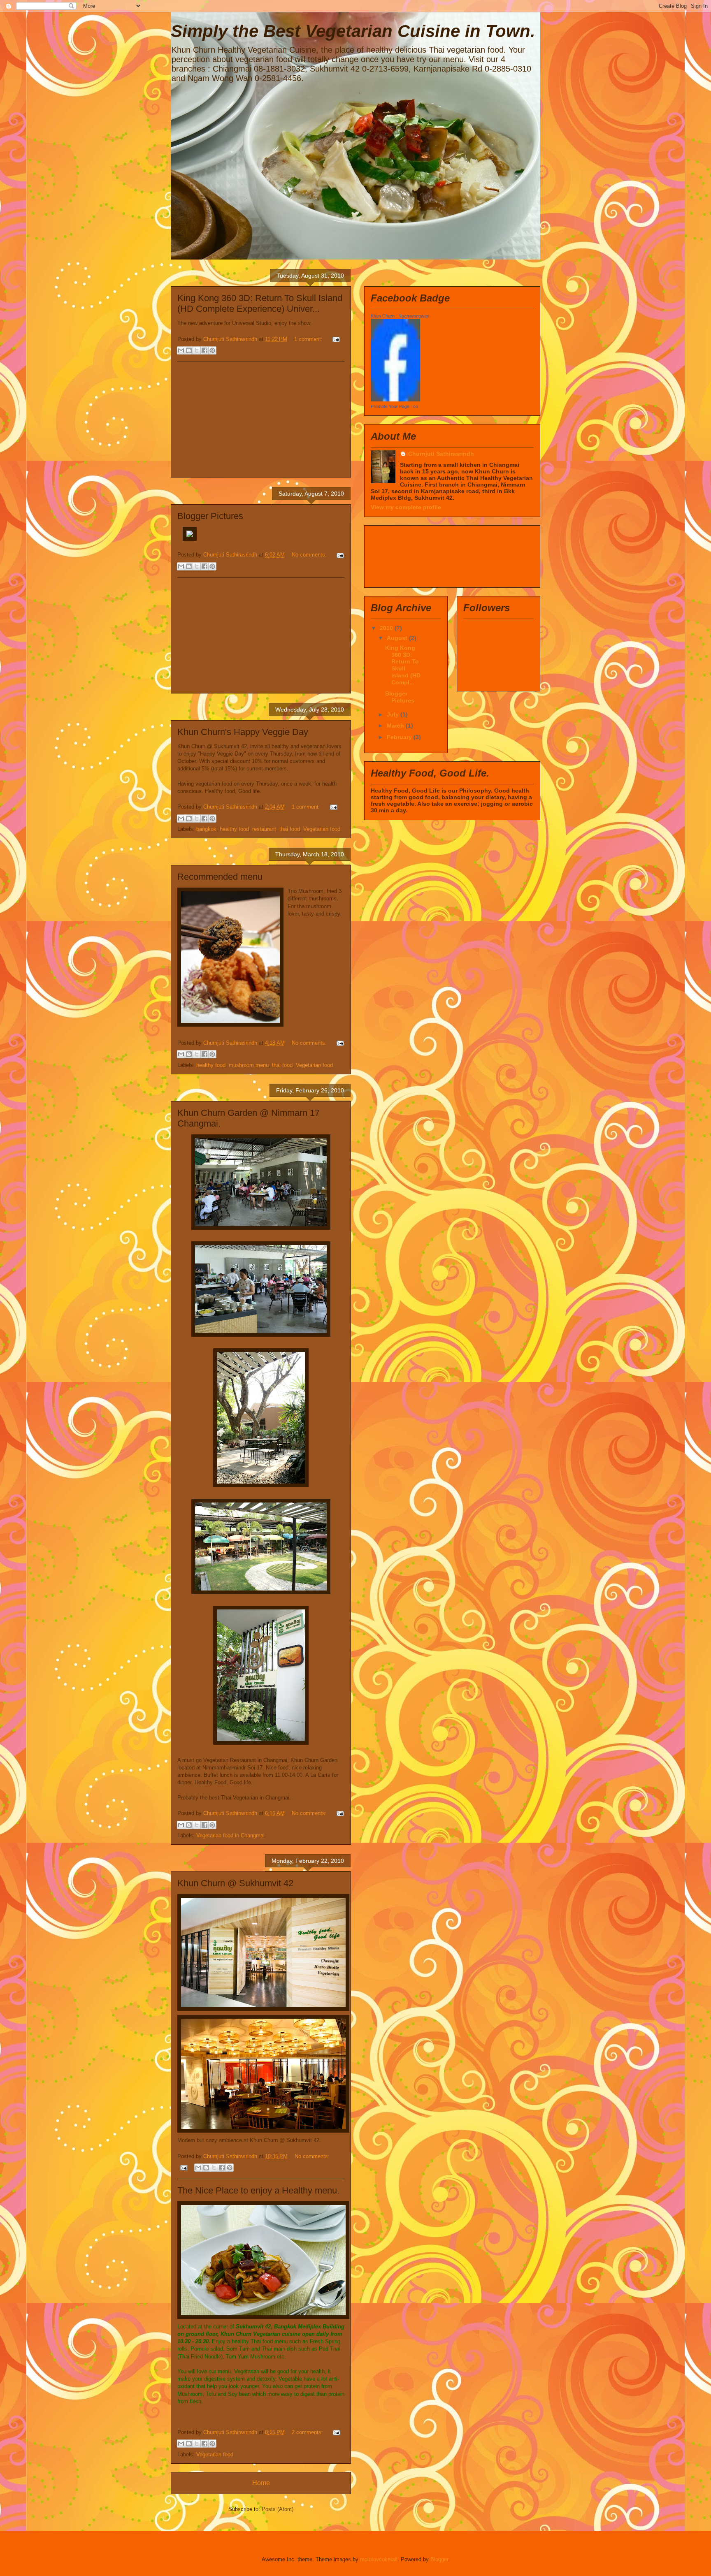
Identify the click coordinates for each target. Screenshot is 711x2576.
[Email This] (181, 350)
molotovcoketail (379, 2559)
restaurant (264, 829)
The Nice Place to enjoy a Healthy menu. (258, 2190)
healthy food (234, 829)
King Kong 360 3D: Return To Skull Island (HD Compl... (403, 665)
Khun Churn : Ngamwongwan (400, 316)
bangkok (206, 829)
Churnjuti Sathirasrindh (441, 454)
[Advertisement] (261, 420)
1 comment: (309, 339)
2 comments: (308, 2432)
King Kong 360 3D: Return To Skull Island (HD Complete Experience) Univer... (260, 303)
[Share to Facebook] (204, 350)
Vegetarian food (322, 829)
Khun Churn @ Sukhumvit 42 (235, 1883)
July (394, 714)
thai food (290, 829)
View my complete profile (406, 507)
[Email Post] (335, 339)
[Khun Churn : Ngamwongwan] (395, 399)
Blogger (439, 2559)
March (396, 726)
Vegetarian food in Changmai (230, 1835)
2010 (387, 628)
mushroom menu (249, 1065)
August (398, 638)
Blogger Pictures (210, 516)
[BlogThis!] (189, 350)
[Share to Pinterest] (212, 350)
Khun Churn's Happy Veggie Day (243, 732)
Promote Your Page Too (394, 406)
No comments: (310, 555)
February (400, 737)
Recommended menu (220, 877)
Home (261, 2483)
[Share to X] (197, 350)
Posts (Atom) (278, 2509)
